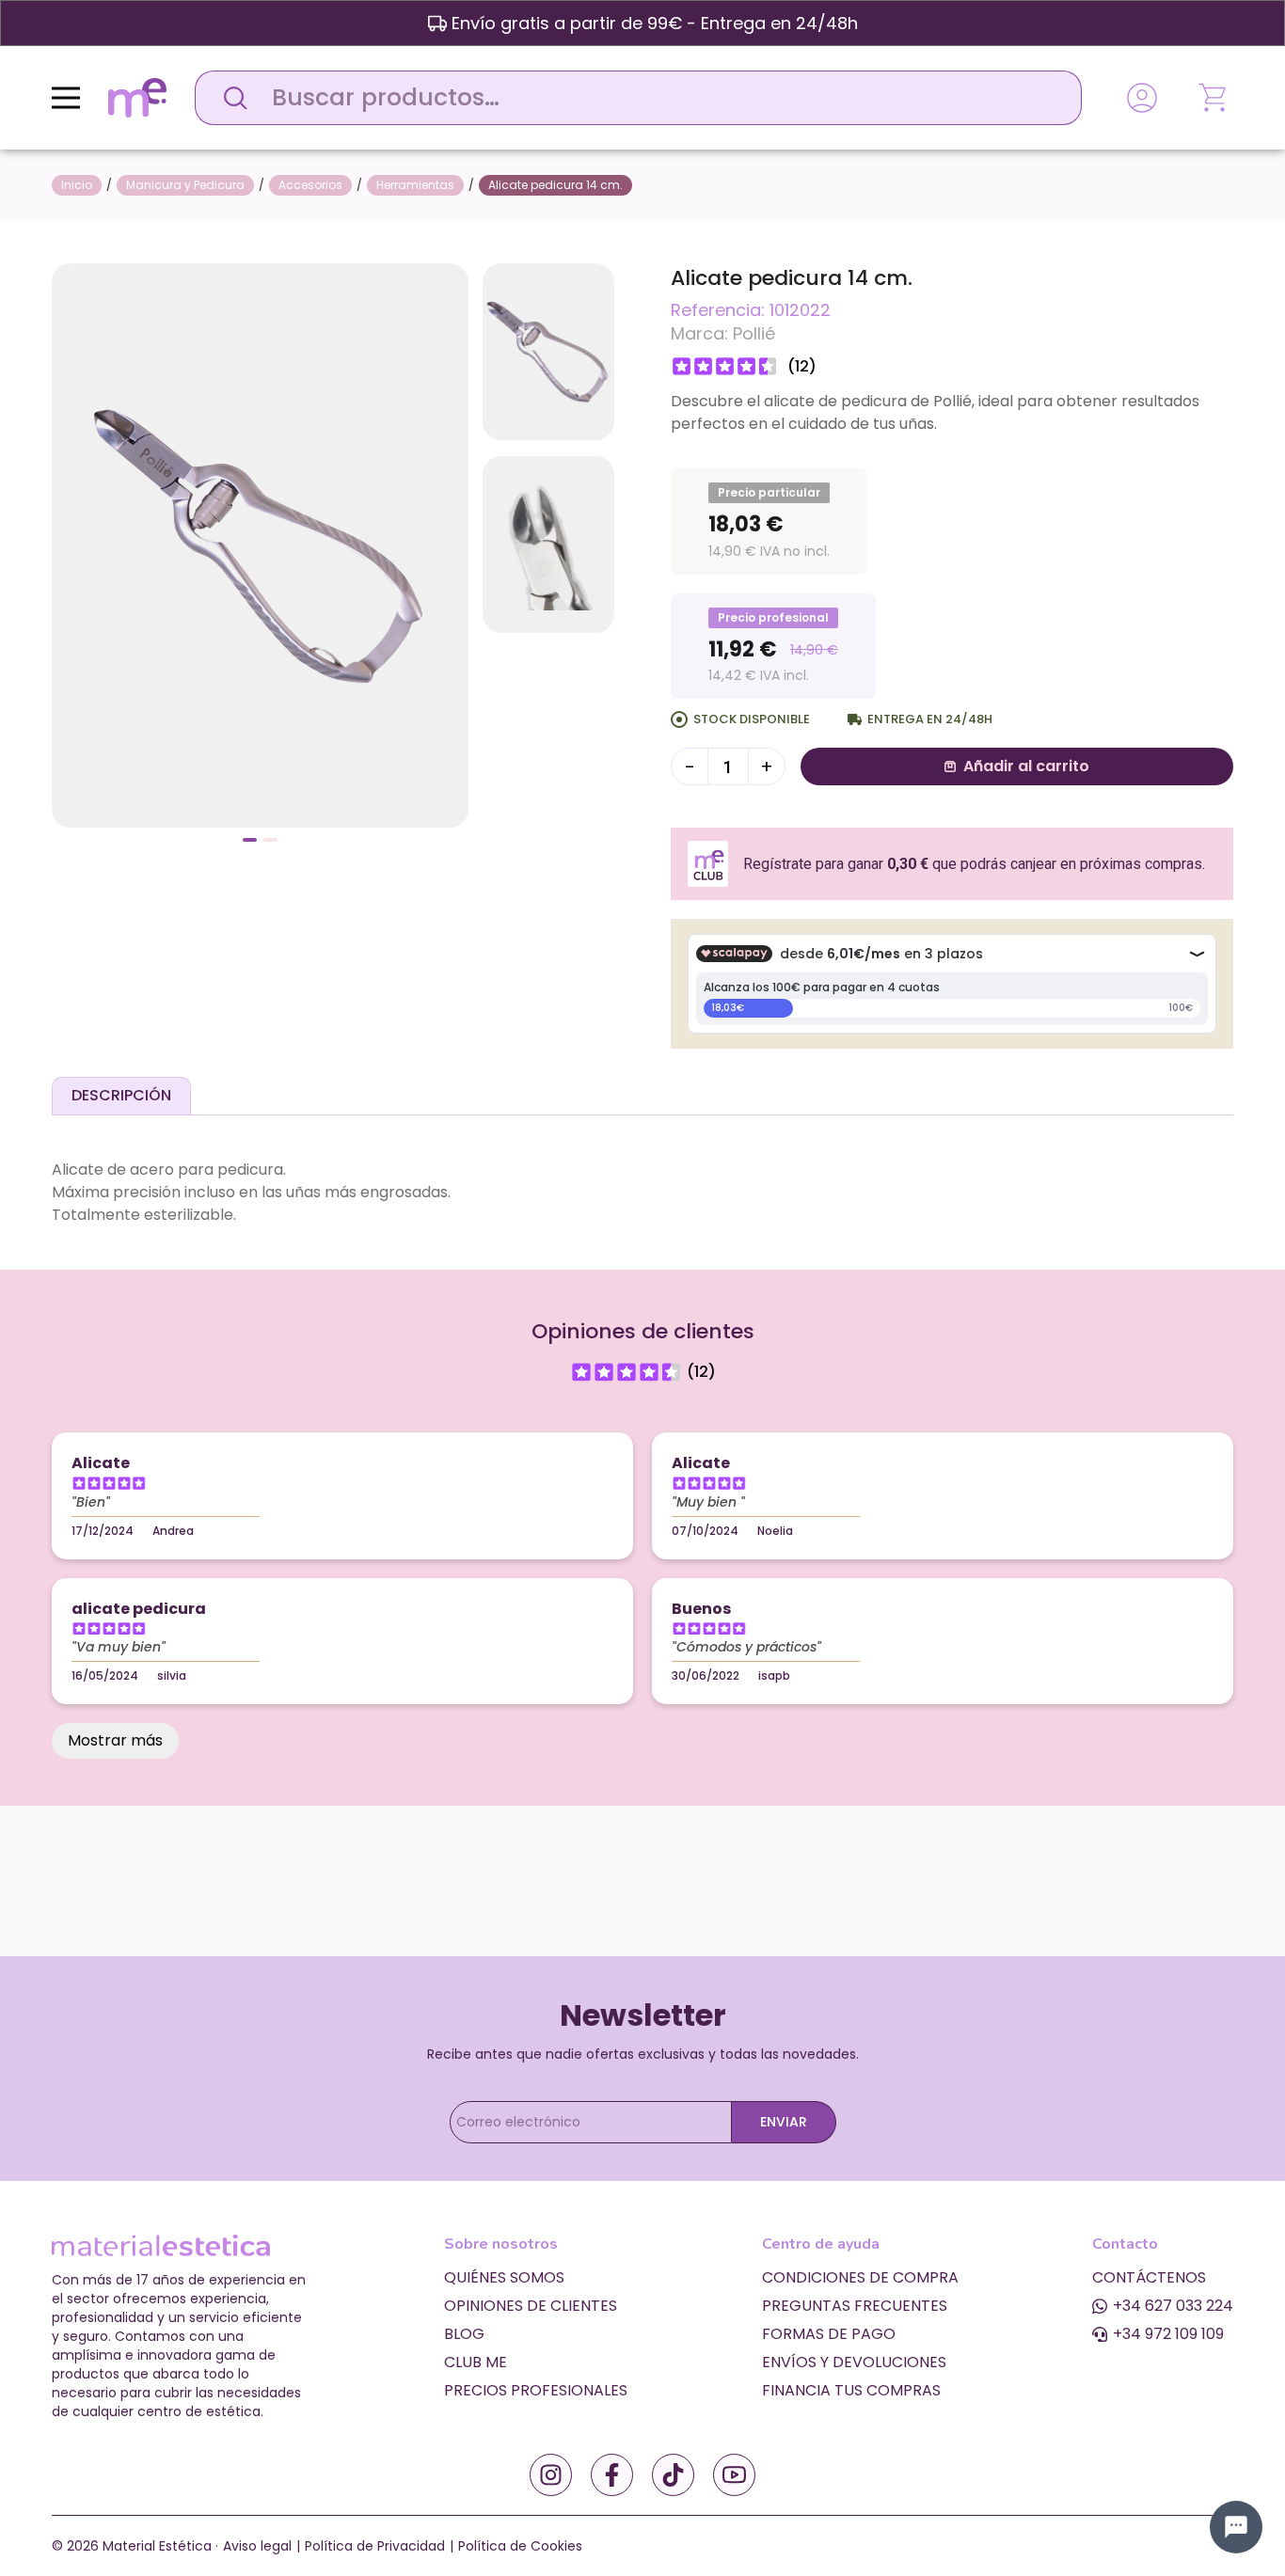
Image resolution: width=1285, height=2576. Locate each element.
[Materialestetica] (137, 96)
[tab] (121, 1096)
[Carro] (1214, 98)
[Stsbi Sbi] (551, 2475)
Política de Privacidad (375, 2546)
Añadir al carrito (1026, 766)
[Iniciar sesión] (1142, 98)
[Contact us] (1236, 2527)
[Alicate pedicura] (260, 544)
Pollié (754, 333)
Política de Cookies (520, 2546)
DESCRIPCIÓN (121, 1095)
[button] (250, 840)
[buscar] (230, 98)
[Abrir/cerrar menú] (66, 98)
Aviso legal (257, 2546)
